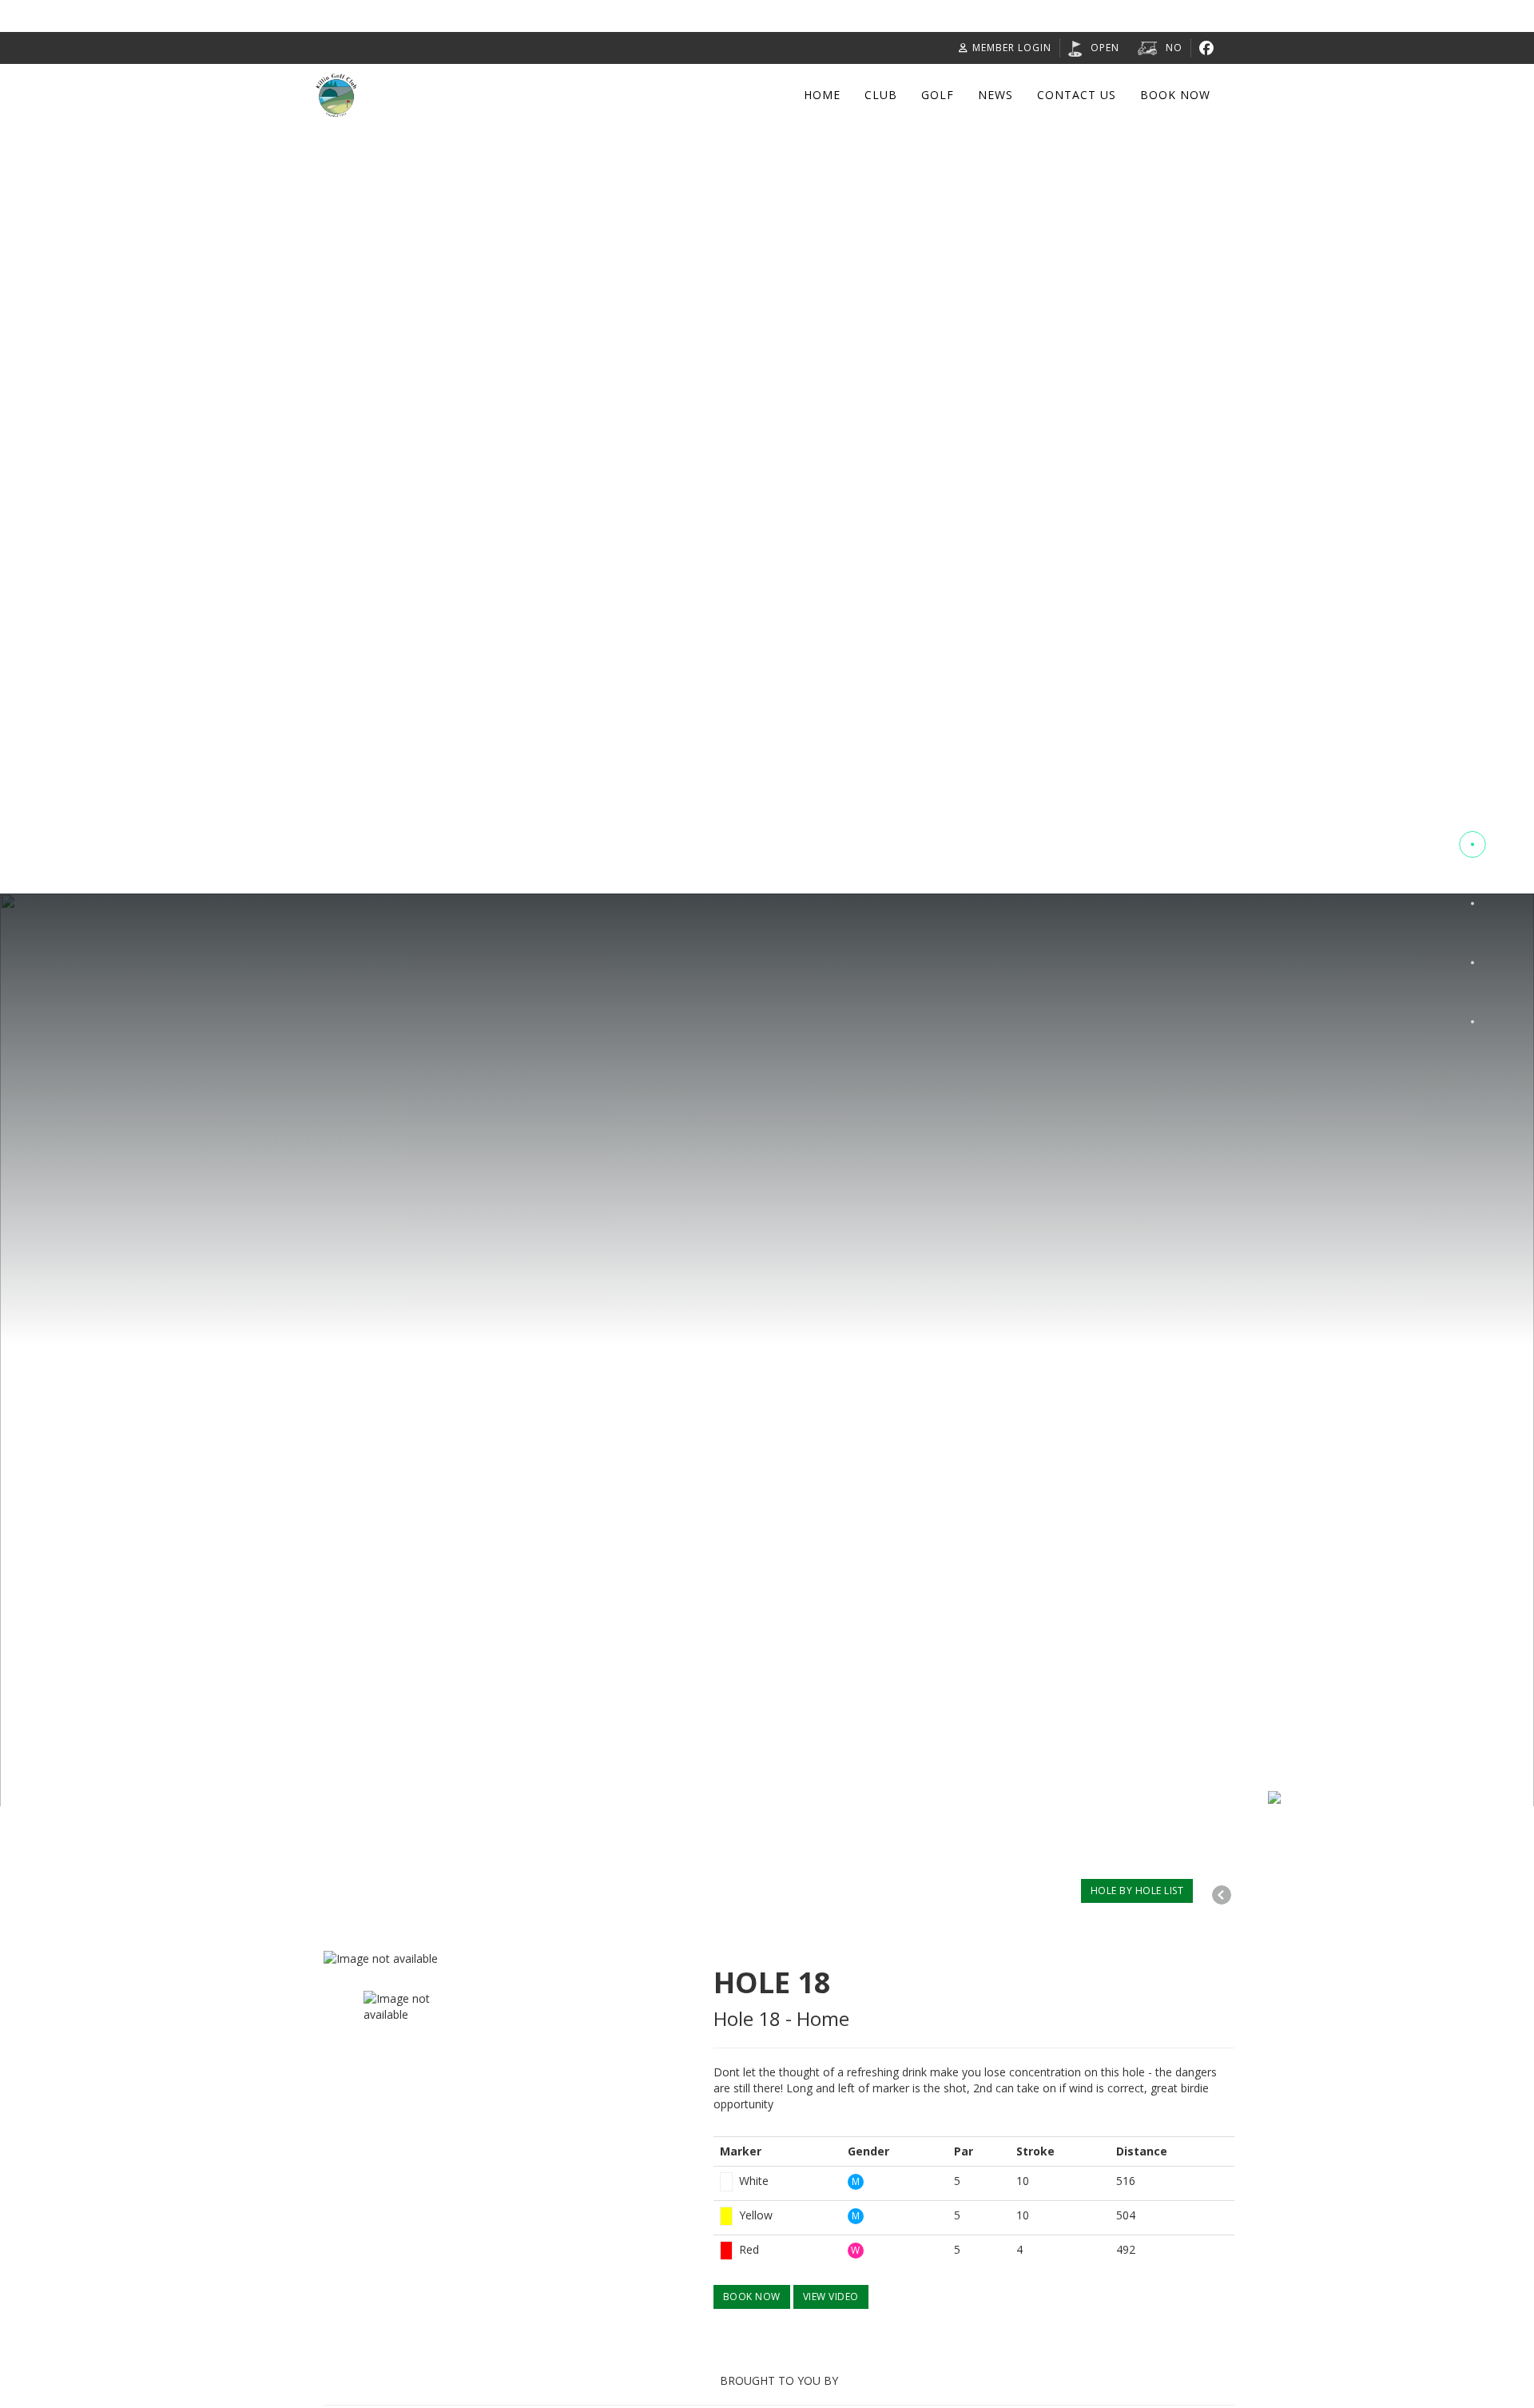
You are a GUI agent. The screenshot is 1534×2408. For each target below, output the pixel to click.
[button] (1472, 786)
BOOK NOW (752, 2297)
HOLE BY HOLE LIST (1137, 1891)
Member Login (1012, 48)
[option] (507, 1959)
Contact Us (1077, 95)
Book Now (1175, 95)
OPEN (1105, 48)
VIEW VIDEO (831, 2297)
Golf (938, 95)
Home (822, 95)
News (996, 95)
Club (881, 95)
